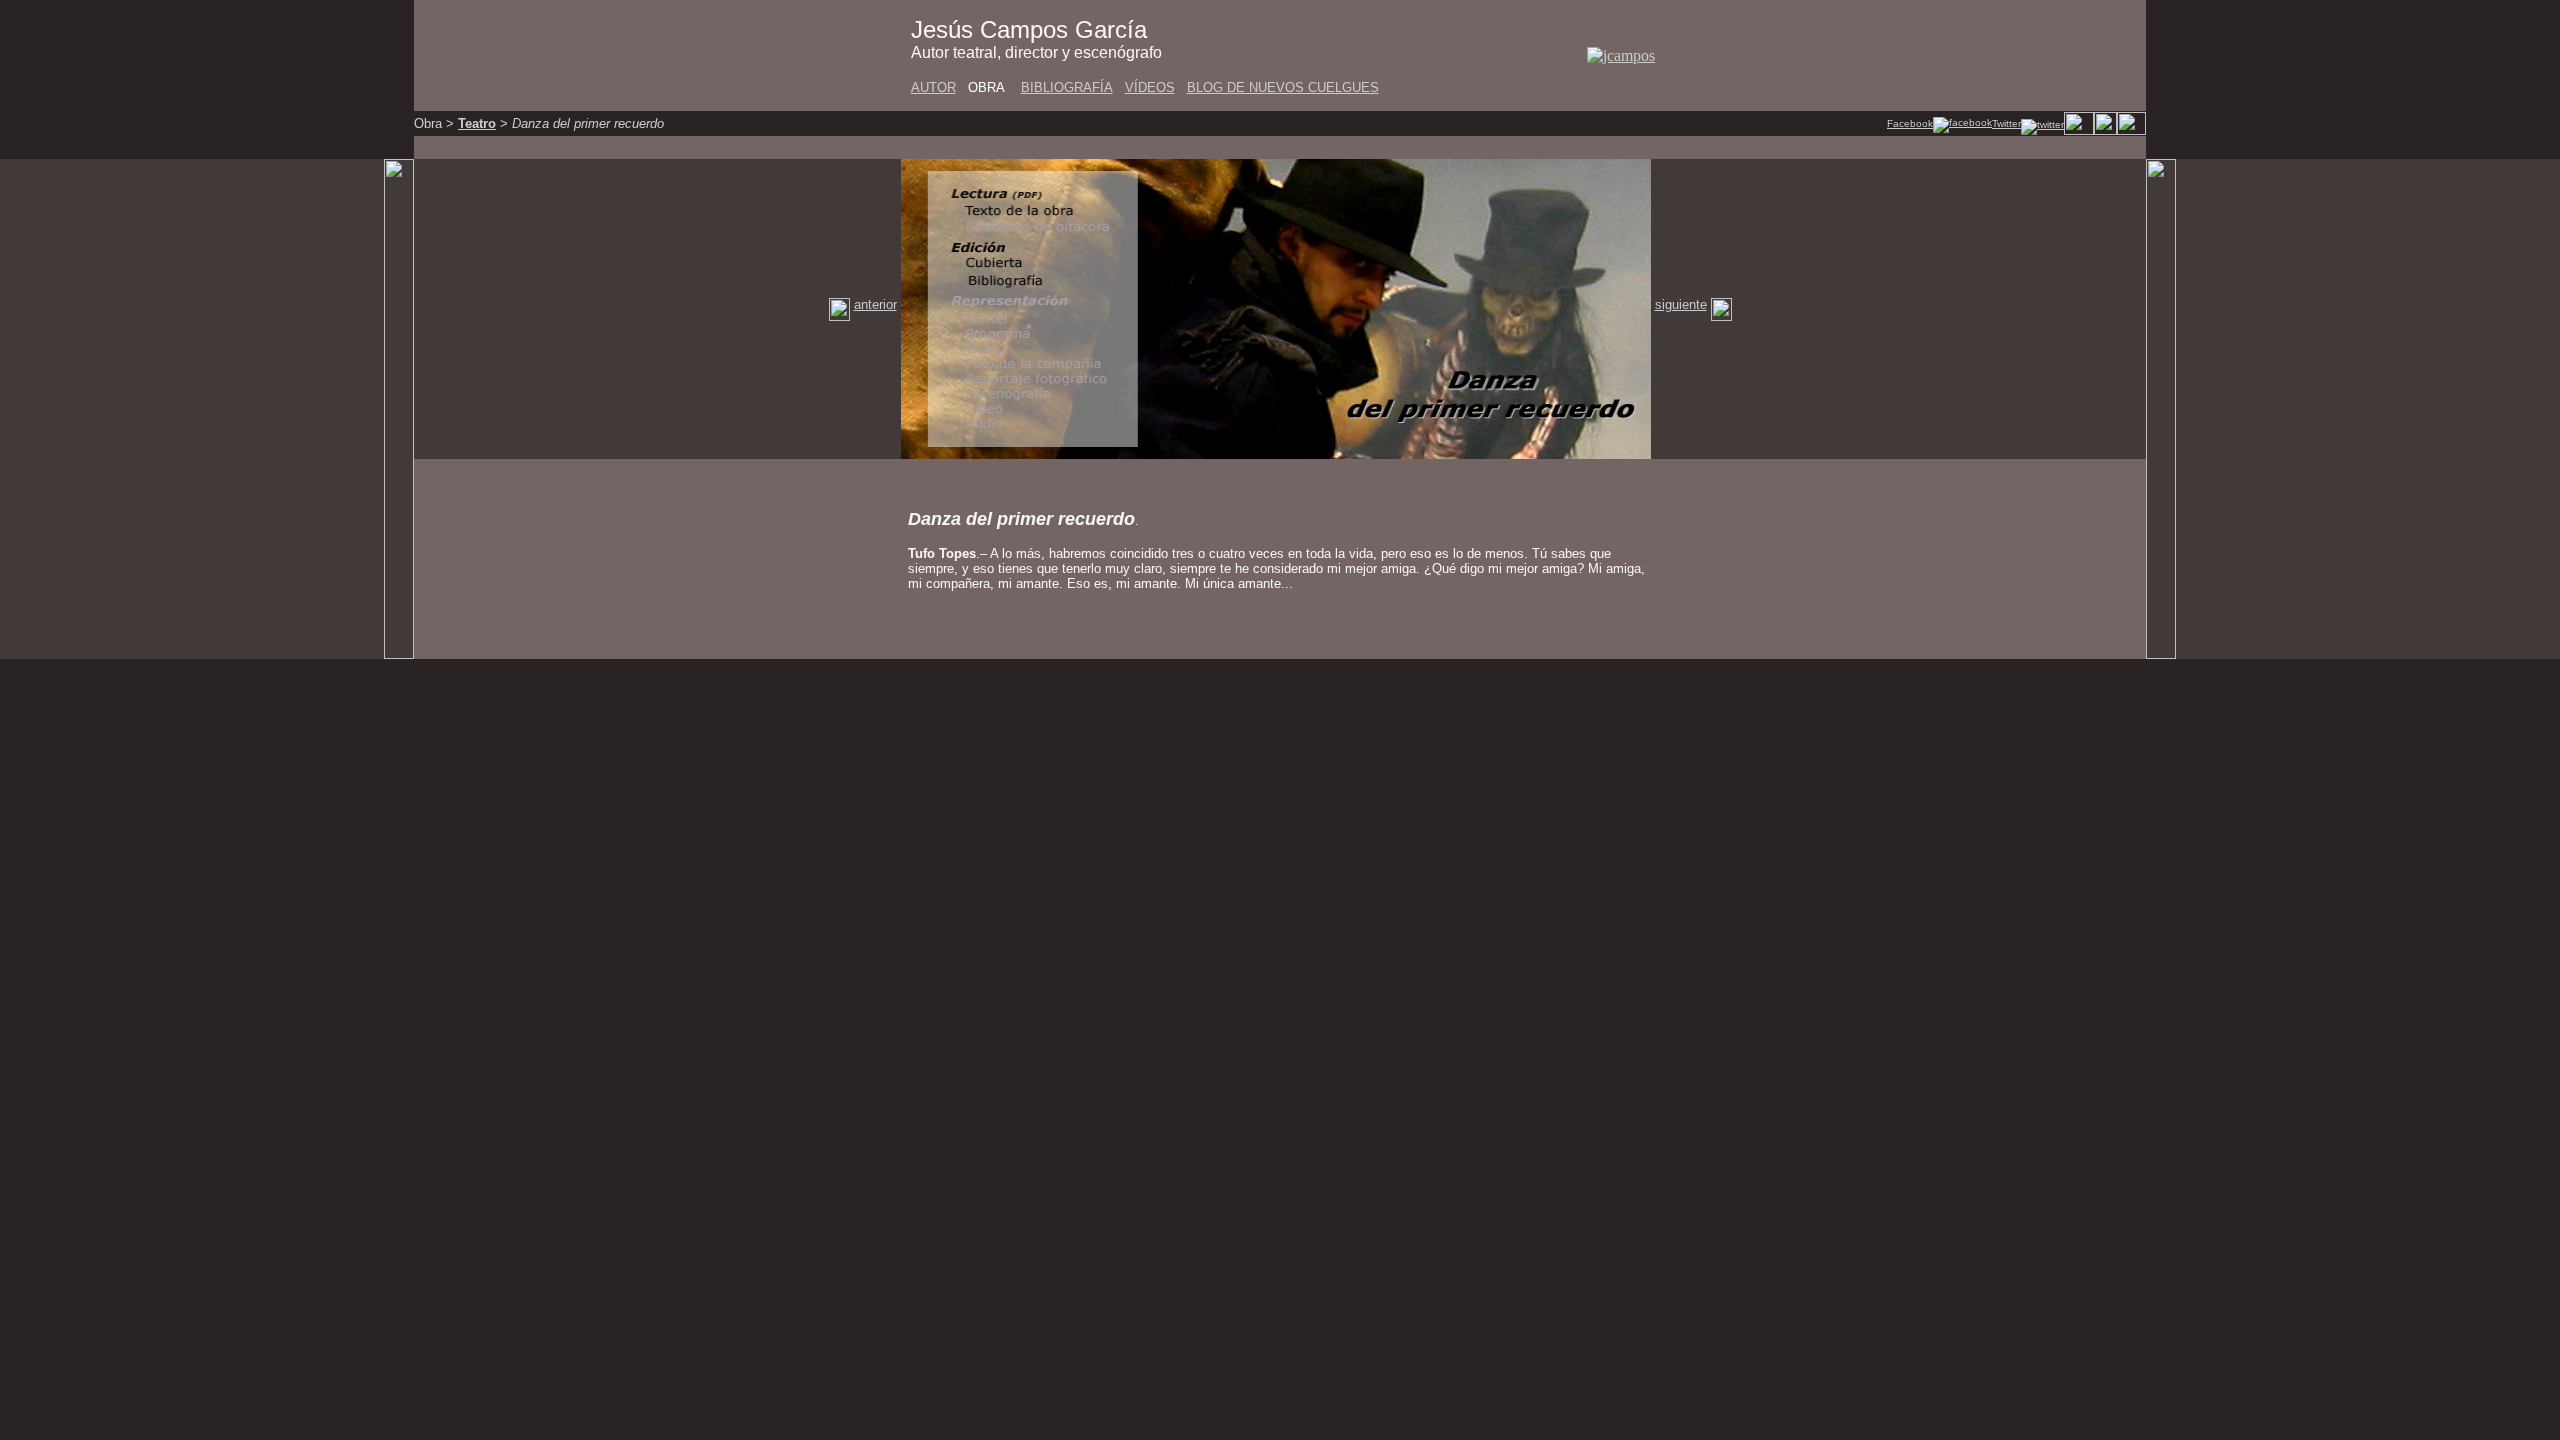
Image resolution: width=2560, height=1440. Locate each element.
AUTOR (933, 87)
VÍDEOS (1150, 87)
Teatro (477, 123)
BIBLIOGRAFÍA (1067, 87)
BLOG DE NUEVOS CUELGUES (1283, 87)
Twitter (2006, 123)
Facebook (1910, 123)
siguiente (1681, 304)
